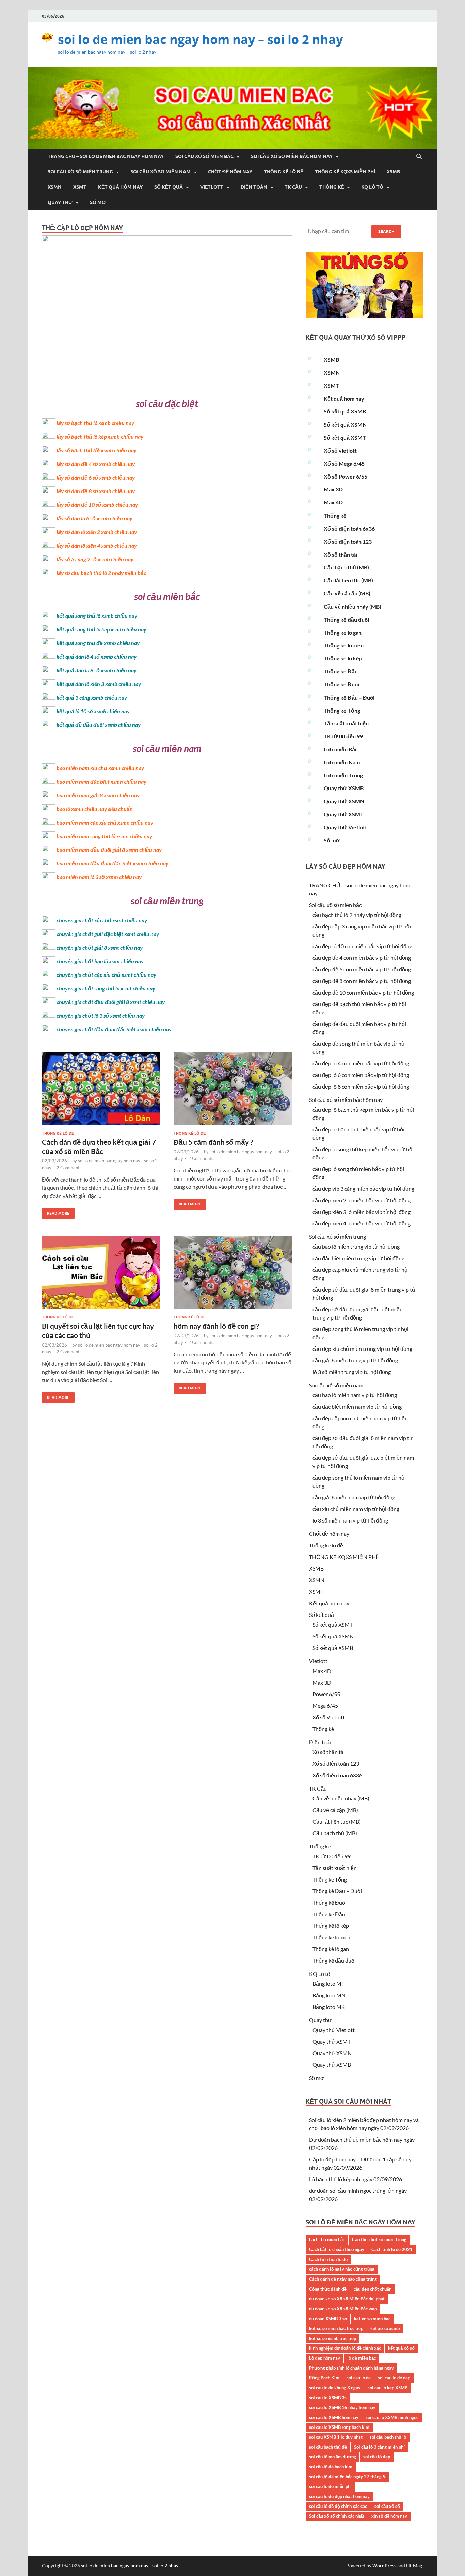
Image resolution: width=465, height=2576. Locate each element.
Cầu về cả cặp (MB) (347, 593)
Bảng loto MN (329, 1995)
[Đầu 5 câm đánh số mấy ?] (233, 1091)
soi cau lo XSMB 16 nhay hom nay (342, 2407)
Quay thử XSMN (344, 801)
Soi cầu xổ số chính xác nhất (337, 2516)
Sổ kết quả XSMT (345, 438)
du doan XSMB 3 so (328, 2319)
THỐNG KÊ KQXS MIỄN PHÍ (345, 172)
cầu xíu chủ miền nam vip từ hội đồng (356, 1509)
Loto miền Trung (343, 775)
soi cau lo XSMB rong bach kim (339, 2427)
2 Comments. (70, 1168)
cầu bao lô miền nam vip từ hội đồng (355, 1395)
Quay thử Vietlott (345, 827)
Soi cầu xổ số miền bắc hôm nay (292, 156)
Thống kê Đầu (341, 671)
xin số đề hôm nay (389, 2516)
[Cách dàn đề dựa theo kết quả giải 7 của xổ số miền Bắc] (101, 1091)
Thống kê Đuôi (341, 684)
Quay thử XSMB (344, 788)
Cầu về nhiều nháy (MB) (352, 606)
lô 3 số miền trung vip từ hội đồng (352, 1372)
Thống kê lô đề (284, 172)
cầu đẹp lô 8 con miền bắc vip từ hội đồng (361, 1086)
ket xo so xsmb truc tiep (333, 2338)
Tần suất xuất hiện (346, 723)
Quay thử (60, 202)
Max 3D (333, 489)
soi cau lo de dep (394, 2378)
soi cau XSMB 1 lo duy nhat (336, 2437)
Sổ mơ (98, 202)
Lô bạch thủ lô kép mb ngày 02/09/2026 (356, 2179)
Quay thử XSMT (344, 814)
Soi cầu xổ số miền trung (80, 172)
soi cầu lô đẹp (377, 2457)
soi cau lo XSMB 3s (328, 2398)
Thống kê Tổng (342, 710)
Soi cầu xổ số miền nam (161, 172)
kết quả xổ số (401, 2348)
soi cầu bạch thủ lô (388, 2437)
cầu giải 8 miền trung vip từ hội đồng (355, 1360)
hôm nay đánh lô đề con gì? (216, 1326)
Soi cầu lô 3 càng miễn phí (379, 2447)
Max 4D (333, 502)
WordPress (384, 2566)
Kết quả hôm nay (120, 187)
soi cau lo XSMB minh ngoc (392, 2417)
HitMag (414, 2566)
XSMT (80, 187)
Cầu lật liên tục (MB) (348, 580)
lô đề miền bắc (362, 2358)
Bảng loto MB (329, 2007)
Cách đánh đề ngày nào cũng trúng (343, 2279)
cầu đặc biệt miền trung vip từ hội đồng (358, 1258)
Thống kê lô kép (343, 658)
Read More (56, 1212)
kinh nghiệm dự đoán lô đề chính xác (345, 2348)
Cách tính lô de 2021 (392, 2249)
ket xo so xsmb (385, 2328)
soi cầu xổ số (387, 2506)
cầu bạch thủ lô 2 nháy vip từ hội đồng (357, 915)
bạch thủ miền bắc (327, 2239)
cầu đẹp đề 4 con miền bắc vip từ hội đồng (362, 958)
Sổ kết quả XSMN (345, 425)
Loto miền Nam (342, 762)
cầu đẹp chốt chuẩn (373, 2289)
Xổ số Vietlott (329, 1717)
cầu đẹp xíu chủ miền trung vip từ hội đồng (362, 1349)
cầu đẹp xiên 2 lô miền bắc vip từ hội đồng (362, 1200)
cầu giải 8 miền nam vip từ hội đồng (354, 1497)
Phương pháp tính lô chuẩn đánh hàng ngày (351, 2368)
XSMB (393, 172)
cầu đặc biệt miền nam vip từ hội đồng (357, 1407)
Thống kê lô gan (343, 632)
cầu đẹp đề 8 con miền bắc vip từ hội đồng (362, 981)
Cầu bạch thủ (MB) (346, 567)
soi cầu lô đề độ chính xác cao (338, 2506)
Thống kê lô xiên (344, 645)
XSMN (55, 187)
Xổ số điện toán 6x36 (349, 528)
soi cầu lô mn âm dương (333, 2457)
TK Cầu (293, 187)
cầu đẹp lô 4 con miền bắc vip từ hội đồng (361, 1063)
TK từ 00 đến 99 (343, 736)
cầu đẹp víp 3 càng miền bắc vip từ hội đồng (363, 1189)
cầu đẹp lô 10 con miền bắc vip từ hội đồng (362, 946)
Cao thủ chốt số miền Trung (379, 2239)
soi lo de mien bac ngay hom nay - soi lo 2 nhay (130, 2566)
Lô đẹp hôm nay (325, 2358)
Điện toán (254, 187)
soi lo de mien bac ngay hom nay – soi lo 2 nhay (200, 39)
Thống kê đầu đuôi (346, 619)
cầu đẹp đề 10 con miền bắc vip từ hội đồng (363, 992)
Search (386, 231)
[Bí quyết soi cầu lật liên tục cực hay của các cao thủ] (101, 1275)
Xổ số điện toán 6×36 (337, 1775)
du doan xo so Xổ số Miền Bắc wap (343, 2309)
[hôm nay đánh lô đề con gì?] (233, 1275)
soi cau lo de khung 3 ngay (335, 2388)
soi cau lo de (359, 2378)
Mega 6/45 (325, 1706)
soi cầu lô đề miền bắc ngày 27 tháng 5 (347, 2477)
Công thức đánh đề (328, 2289)
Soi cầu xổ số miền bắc (204, 156)
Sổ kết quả (169, 187)
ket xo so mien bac (372, 2319)
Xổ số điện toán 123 (348, 541)
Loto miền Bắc (341, 749)
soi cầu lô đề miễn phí (330, 2486)
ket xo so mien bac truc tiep (336, 2328)
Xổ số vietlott (340, 450)
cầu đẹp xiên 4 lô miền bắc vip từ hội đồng (362, 1223)
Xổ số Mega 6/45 (344, 463)
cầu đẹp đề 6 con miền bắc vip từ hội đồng (362, 969)
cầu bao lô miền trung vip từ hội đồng (356, 1246)
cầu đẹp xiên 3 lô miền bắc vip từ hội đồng (362, 1212)
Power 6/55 (326, 1694)
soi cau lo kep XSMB (388, 2388)
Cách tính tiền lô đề (328, 2259)
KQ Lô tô (372, 187)
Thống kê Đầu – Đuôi (349, 697)
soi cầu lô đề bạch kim (331, 2467)
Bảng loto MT (328, 1984)
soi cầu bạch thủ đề (328, 2447)
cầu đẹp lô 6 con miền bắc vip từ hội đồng (361, 1075)
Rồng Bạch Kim (324, 2378)
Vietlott (212, 187)
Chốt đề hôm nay (230, 172)
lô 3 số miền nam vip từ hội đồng (350, 1520)
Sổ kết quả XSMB (345, 411)
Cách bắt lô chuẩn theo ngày (337, 2249)
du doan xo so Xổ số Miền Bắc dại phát (347, 2299)
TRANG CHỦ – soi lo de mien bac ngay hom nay (106, 156)
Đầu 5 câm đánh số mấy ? (213, 1142)
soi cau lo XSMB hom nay (334, 2417)
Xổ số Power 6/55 (346, 476)
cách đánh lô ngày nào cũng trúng (342, 2269)
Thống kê (332, 187)
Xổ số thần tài (340, 554)
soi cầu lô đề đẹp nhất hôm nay (339, 2496)
